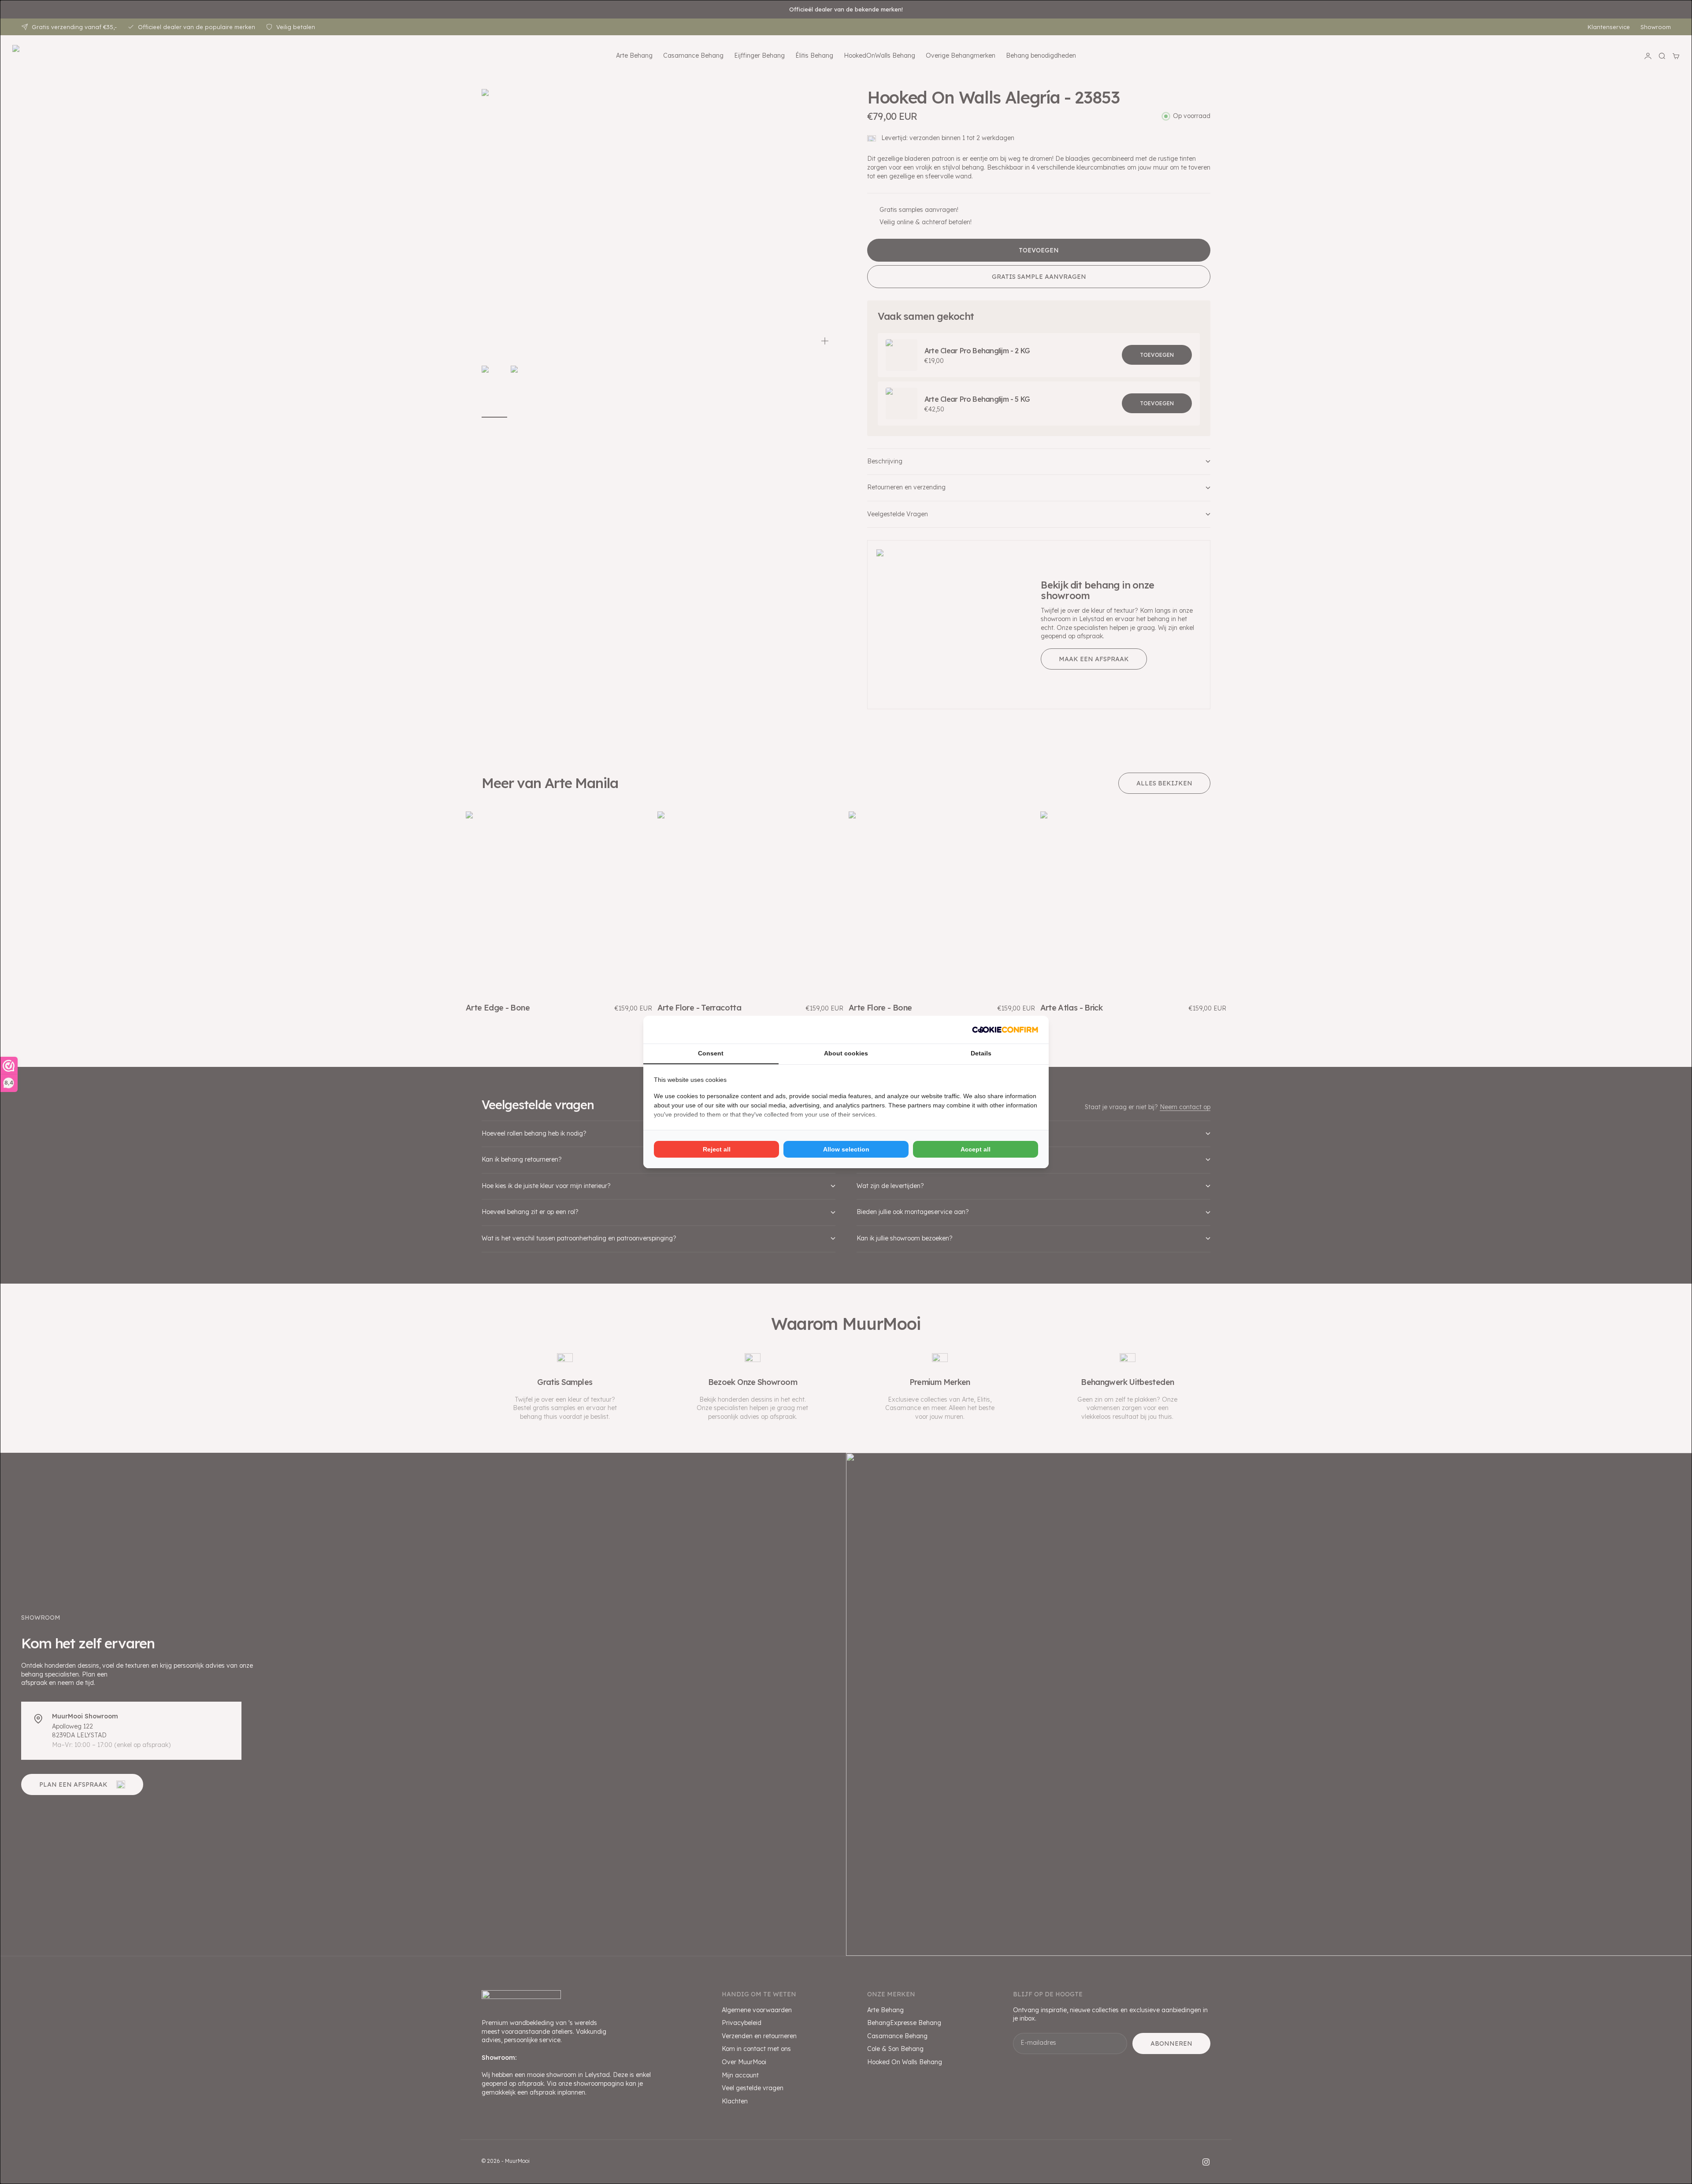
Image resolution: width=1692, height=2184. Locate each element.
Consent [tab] (711, 1053)
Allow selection (846, 1149)
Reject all (717, 1149)
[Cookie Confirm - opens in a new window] (1005, 1030)
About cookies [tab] (846, 1053)
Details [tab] (981, 1053)
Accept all (976, 1149)
